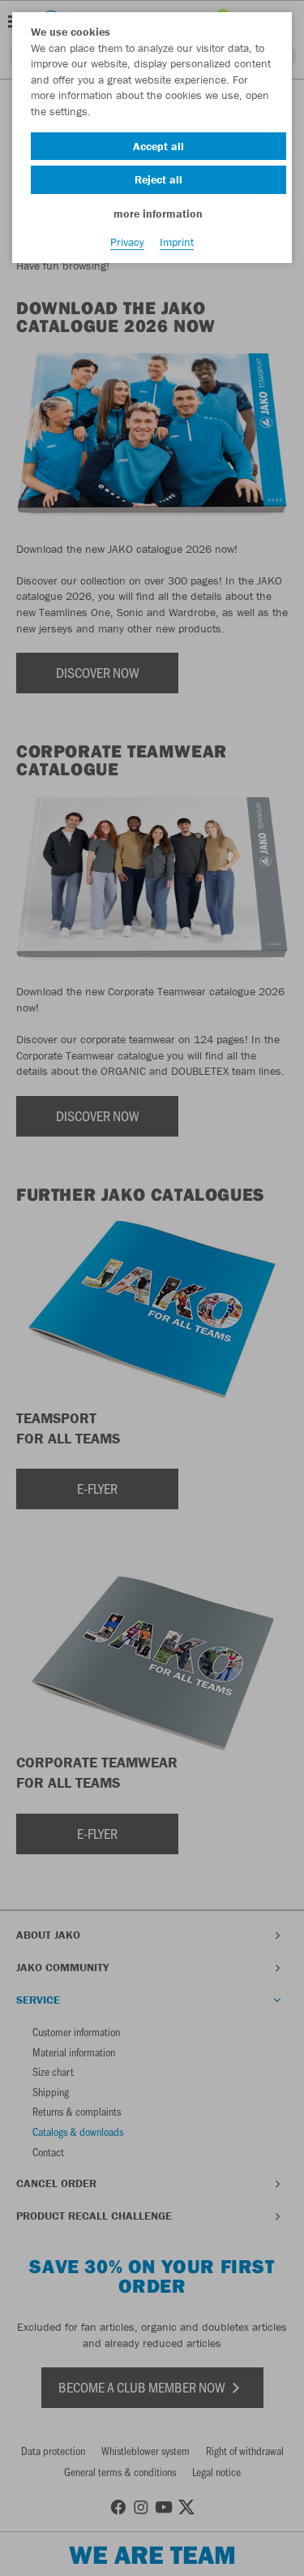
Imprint (177, 242)
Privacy (127, 242)
